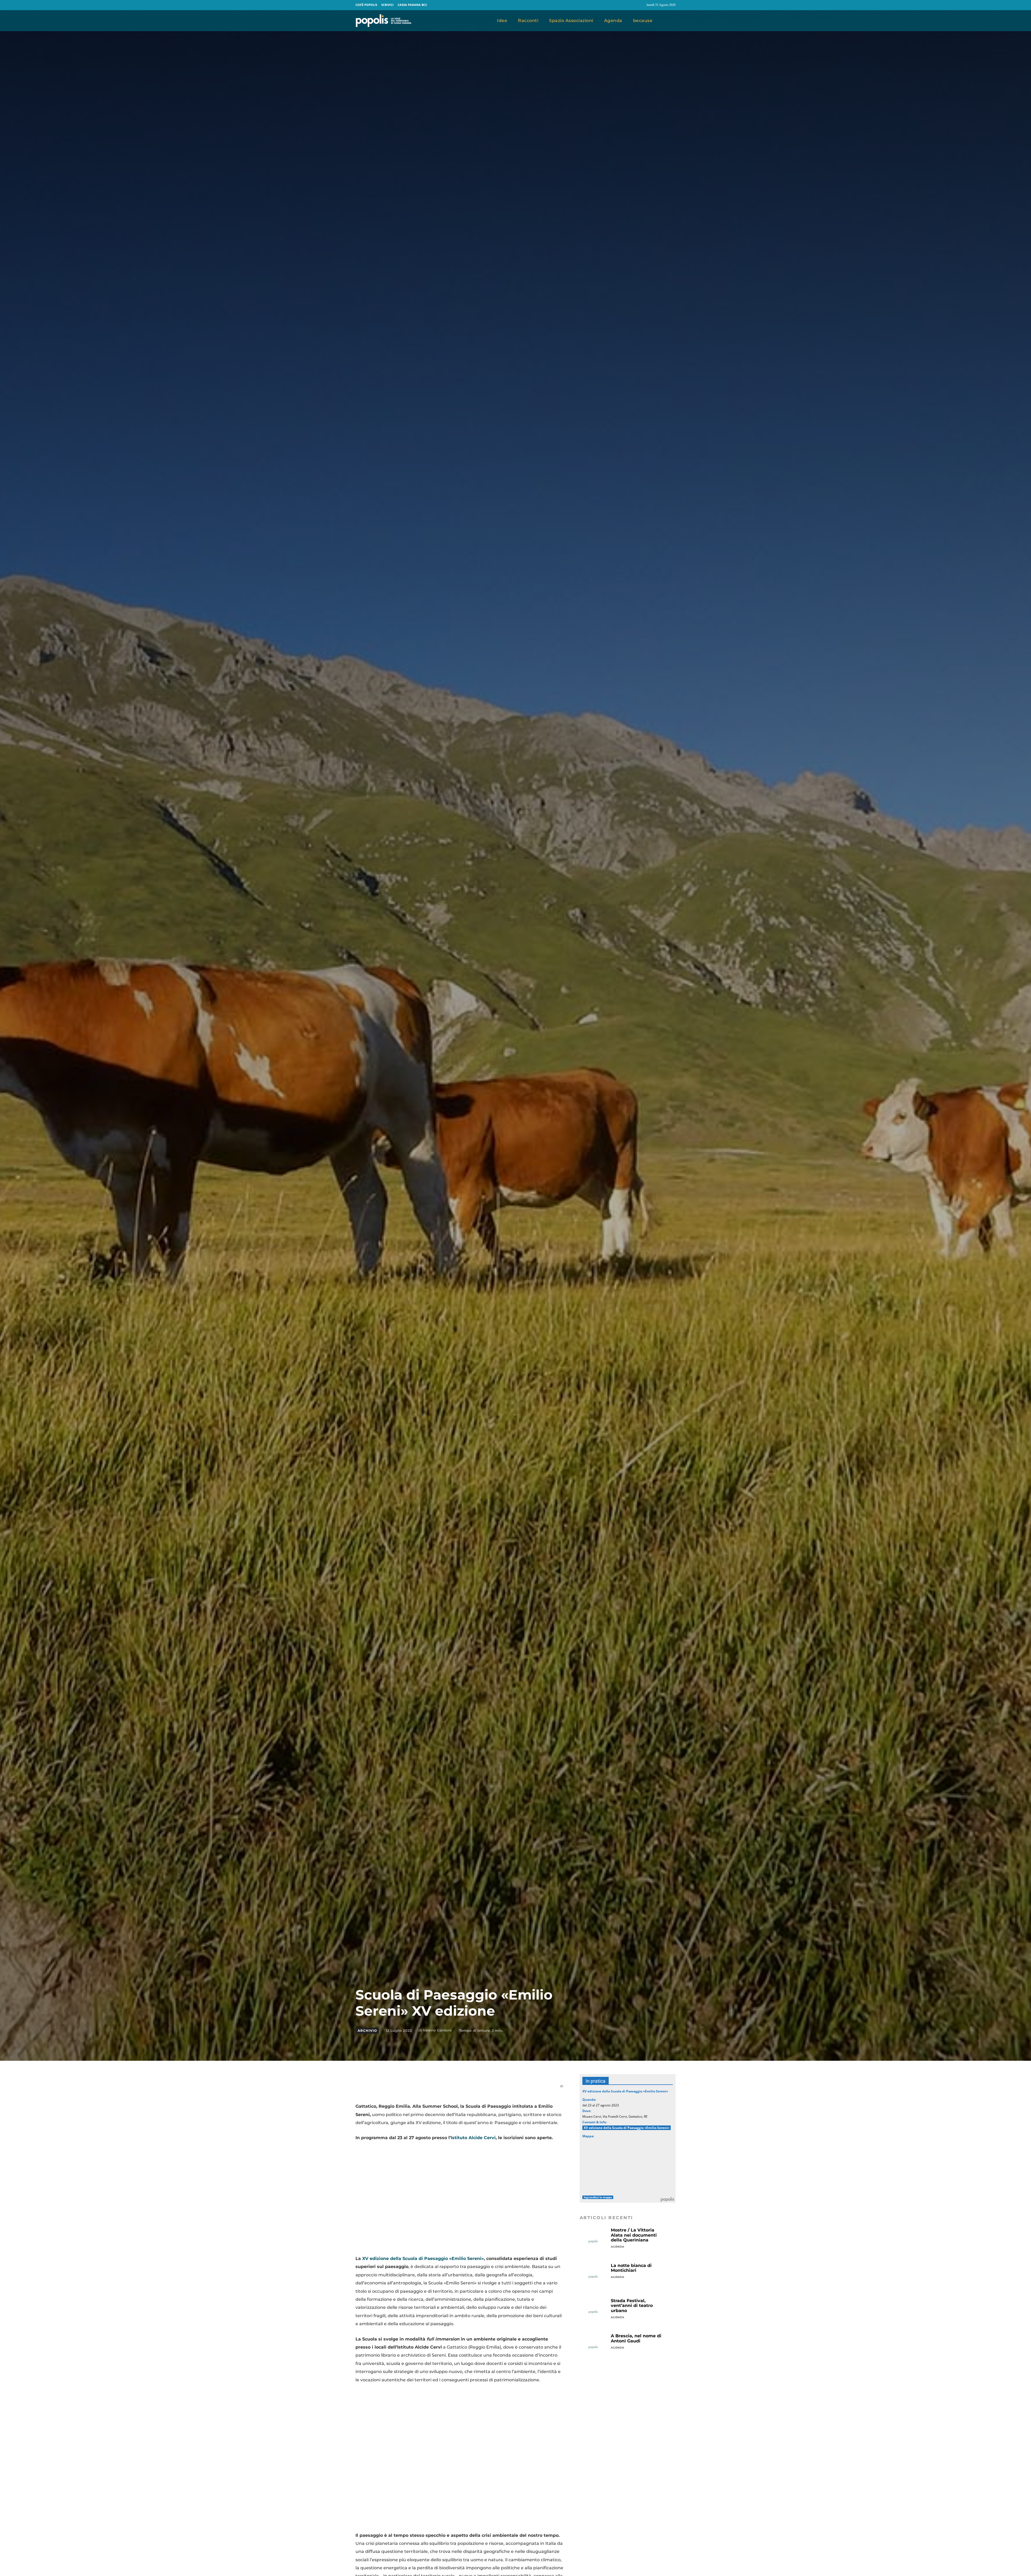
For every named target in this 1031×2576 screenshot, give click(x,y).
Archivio (367, 2031)
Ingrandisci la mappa (598, 2197)
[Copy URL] (471, 2089)
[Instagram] (640, 5)
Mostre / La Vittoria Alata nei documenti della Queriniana (634, 2235)
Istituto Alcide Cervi (473, 2138)
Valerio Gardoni (437, 2030)
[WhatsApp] (422, 2089)
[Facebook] (630, 5)
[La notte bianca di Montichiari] (593, 2277)
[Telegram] (447, 2089)
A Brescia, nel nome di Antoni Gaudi (636, 2338)
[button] (669, 21)
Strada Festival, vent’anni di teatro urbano (632, 2306)
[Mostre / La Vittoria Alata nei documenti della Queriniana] (593, 2241)
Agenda (618, 2247)
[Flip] (459, 2089)
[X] (410, 2089)
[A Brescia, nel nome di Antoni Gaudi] (593, 2347)
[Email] (434, 2089)
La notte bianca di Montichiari (631, 2268)
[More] (484, 2089)
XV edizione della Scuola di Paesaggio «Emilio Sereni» (423, 2258)
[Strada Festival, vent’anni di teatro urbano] (593, 2312)
